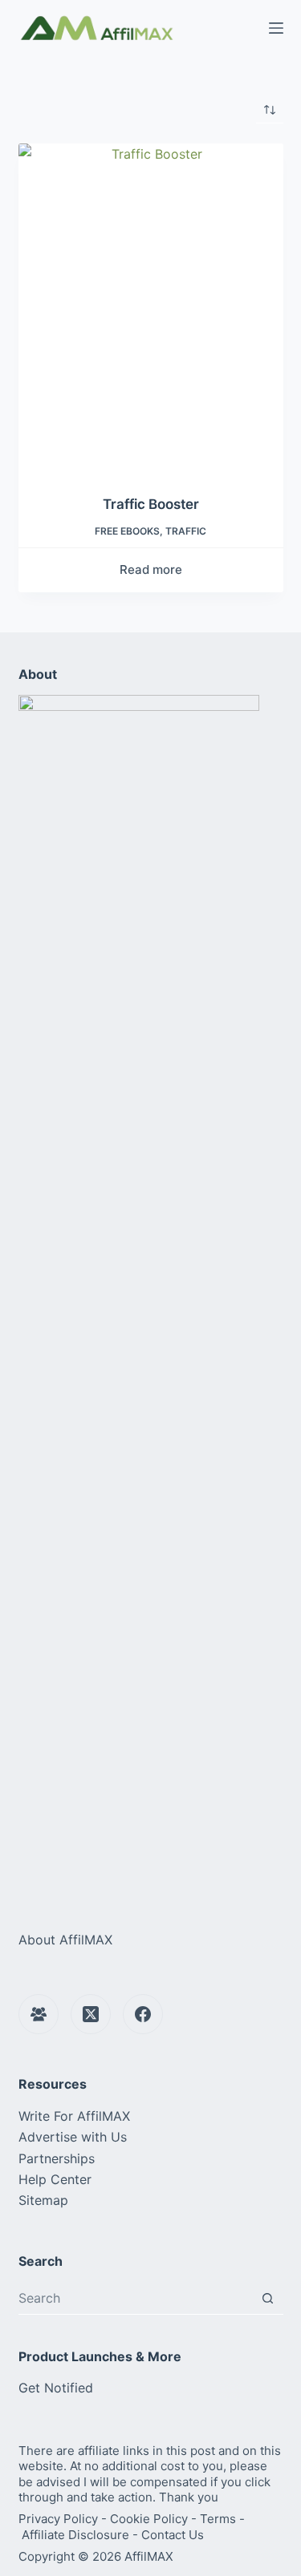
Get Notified (56, 2388)
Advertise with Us (73, 2137)
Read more (151, 569)
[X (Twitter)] (91, 2014)
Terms (218, 2519)
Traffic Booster (151, 504)
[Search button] (268, 2298)
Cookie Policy (149, 2519)
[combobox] (135, 2298)
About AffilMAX (65, 1940)
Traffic (186, 531)
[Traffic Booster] (151, 309)
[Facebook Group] (39, 2014)
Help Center (55, 2179)
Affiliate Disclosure (75, 2535)
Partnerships (57, 2158)
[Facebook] (143, 2014)
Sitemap (43, 2200)
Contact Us (173, 2535)
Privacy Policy (58, 2519)
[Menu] (276, 28)
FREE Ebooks (127, 531)
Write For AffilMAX (74, 2116)
